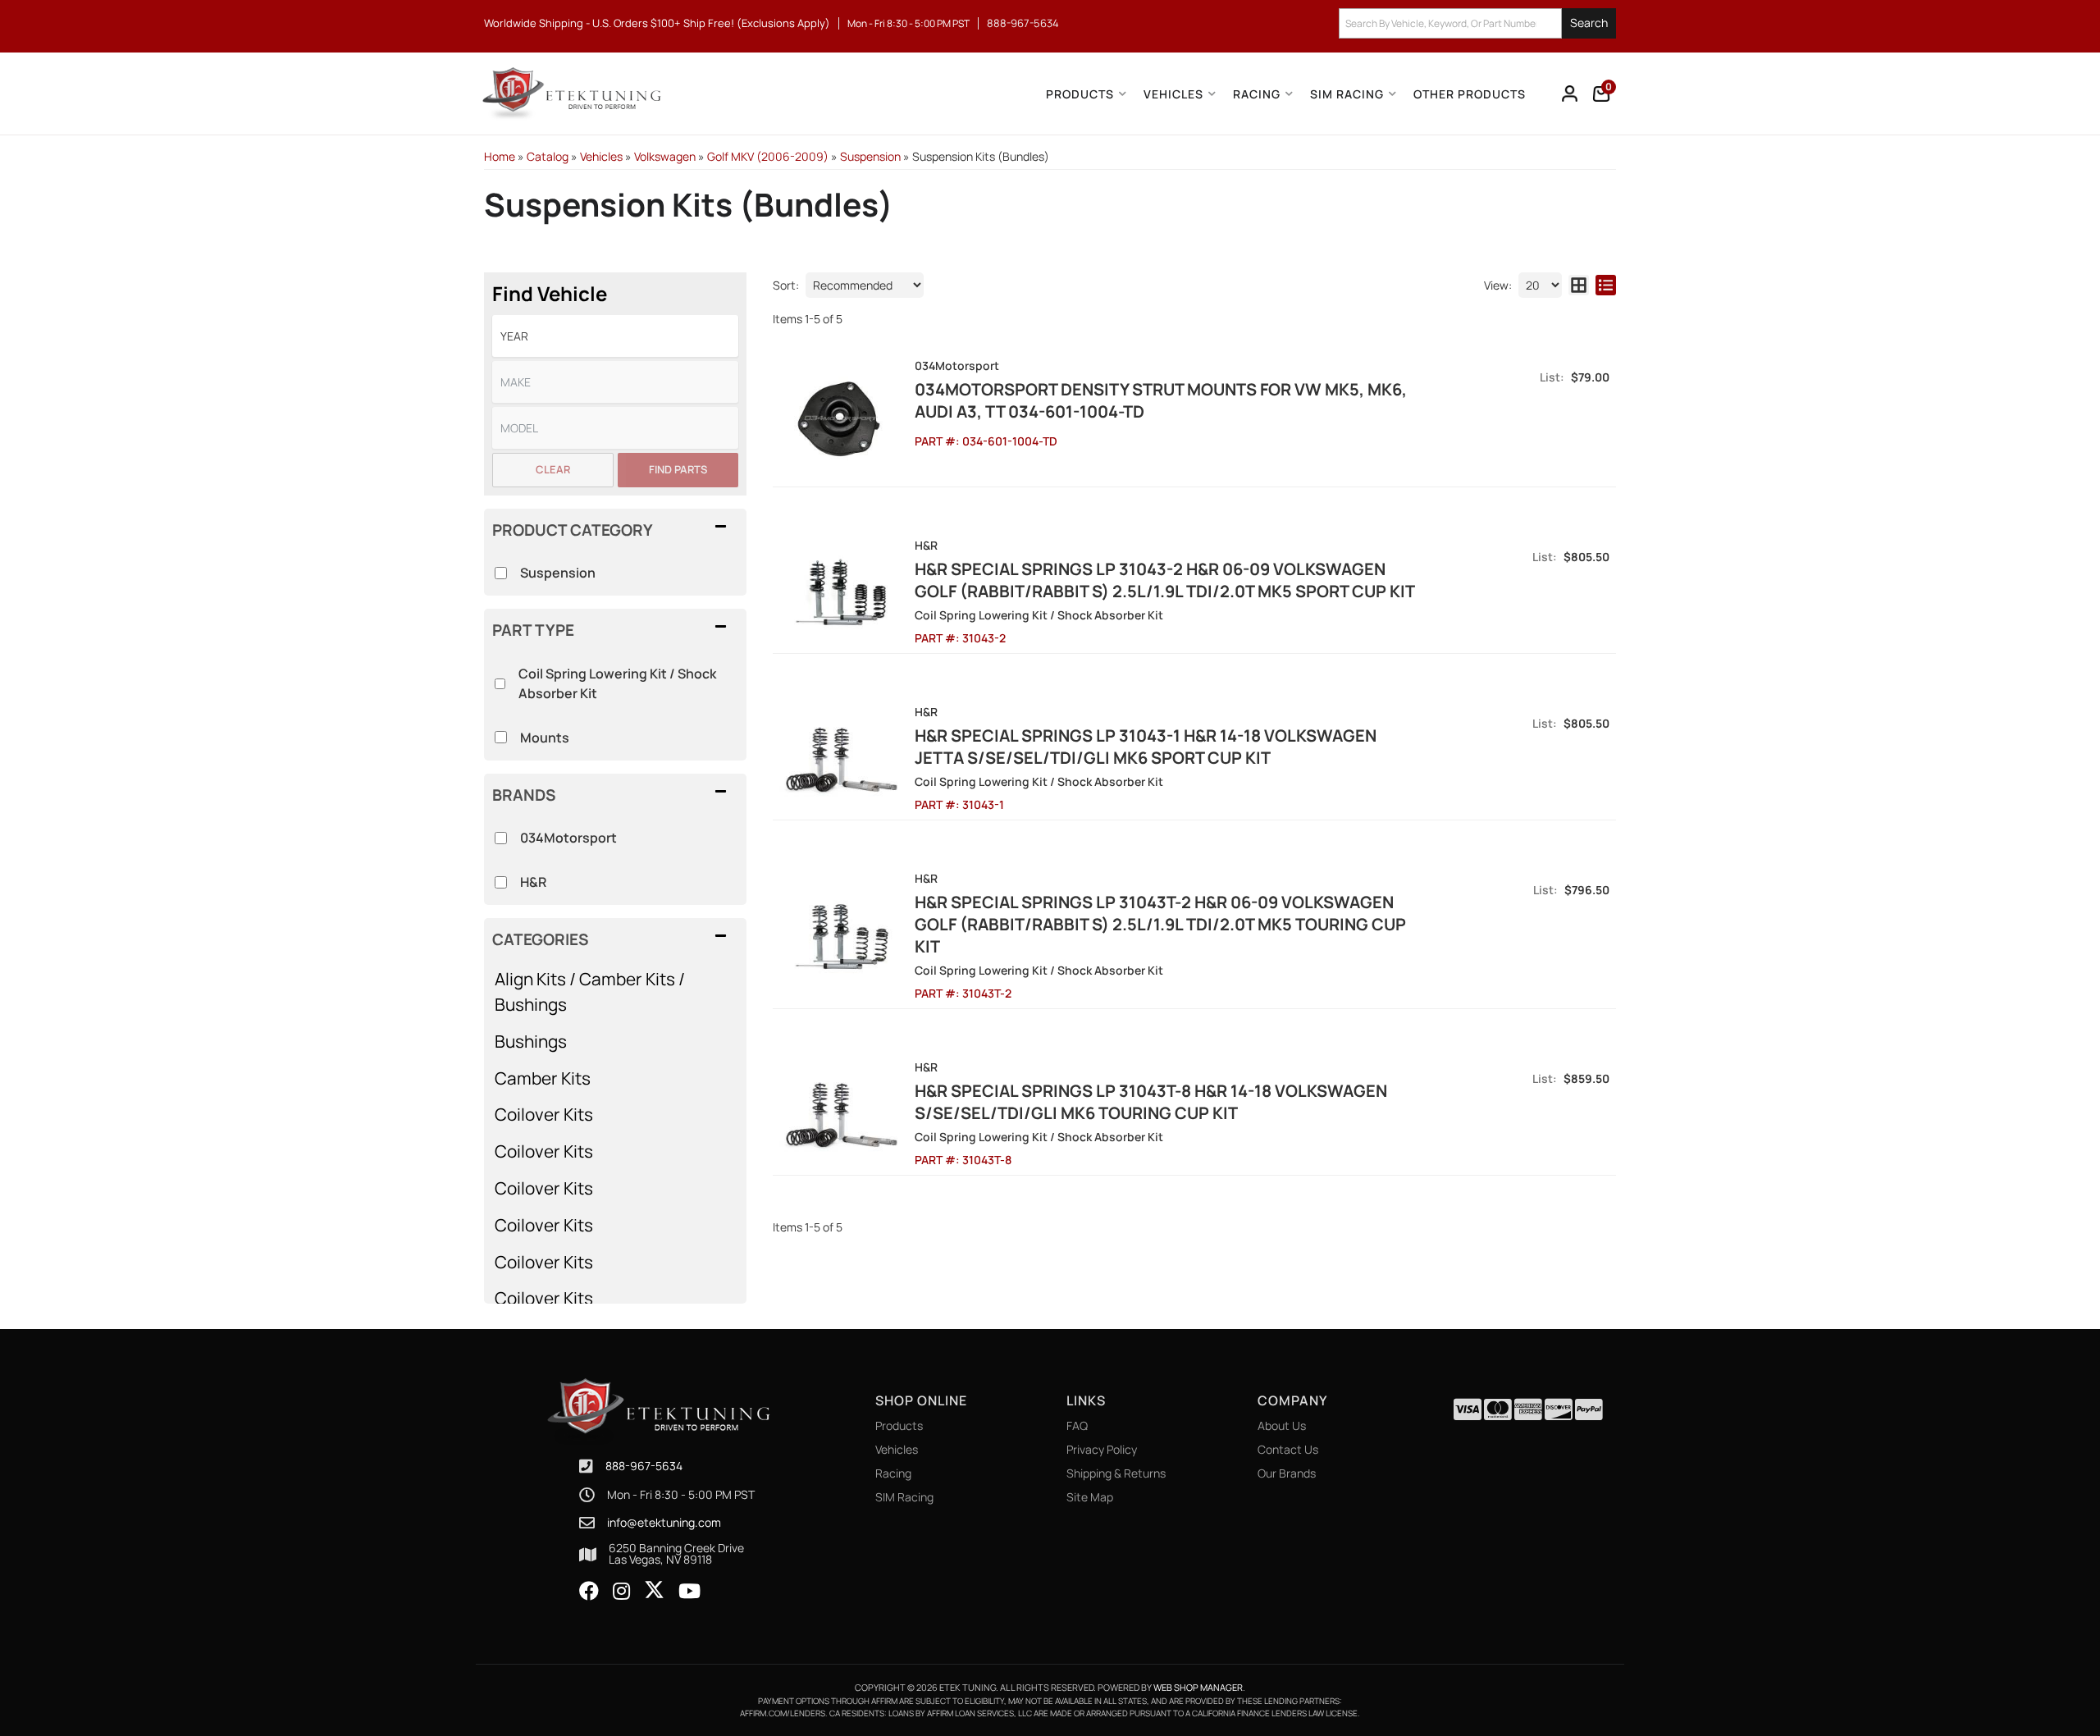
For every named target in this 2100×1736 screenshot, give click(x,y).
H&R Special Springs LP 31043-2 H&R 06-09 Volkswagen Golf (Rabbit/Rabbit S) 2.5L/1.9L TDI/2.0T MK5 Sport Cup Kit (1165, 580)
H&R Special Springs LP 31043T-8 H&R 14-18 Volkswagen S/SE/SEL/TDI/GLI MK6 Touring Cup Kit (1151, 1102)
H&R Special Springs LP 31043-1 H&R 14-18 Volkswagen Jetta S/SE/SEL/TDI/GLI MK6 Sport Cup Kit (1146, 747)
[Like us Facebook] (589, 1592)
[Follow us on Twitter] (654, 1590)
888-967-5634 (644, 1466)
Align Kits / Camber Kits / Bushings (590, 991)
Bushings (531, 1041)
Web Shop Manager (1198, 1687)
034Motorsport (568, 838)
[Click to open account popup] (1570, 94)
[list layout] (1606, 285)
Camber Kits (543, 1078)
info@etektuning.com (664, 1523)
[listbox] (615, 336)
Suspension (558, 573)
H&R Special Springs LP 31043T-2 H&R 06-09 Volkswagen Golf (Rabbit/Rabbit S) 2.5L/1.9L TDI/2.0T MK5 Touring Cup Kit (1160, 924)
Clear (553, 469)
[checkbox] (501, 838)
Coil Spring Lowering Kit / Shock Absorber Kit (617, 683)
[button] (1477, 23)
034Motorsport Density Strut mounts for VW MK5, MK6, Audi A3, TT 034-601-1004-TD (1161, 400)
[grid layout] (1579, 285)
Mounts (545, 738)
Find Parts (678, 469)
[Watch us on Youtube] (689, 1592)
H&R (533, 882)
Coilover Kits (544, 1114)
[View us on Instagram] (621, 1592)
